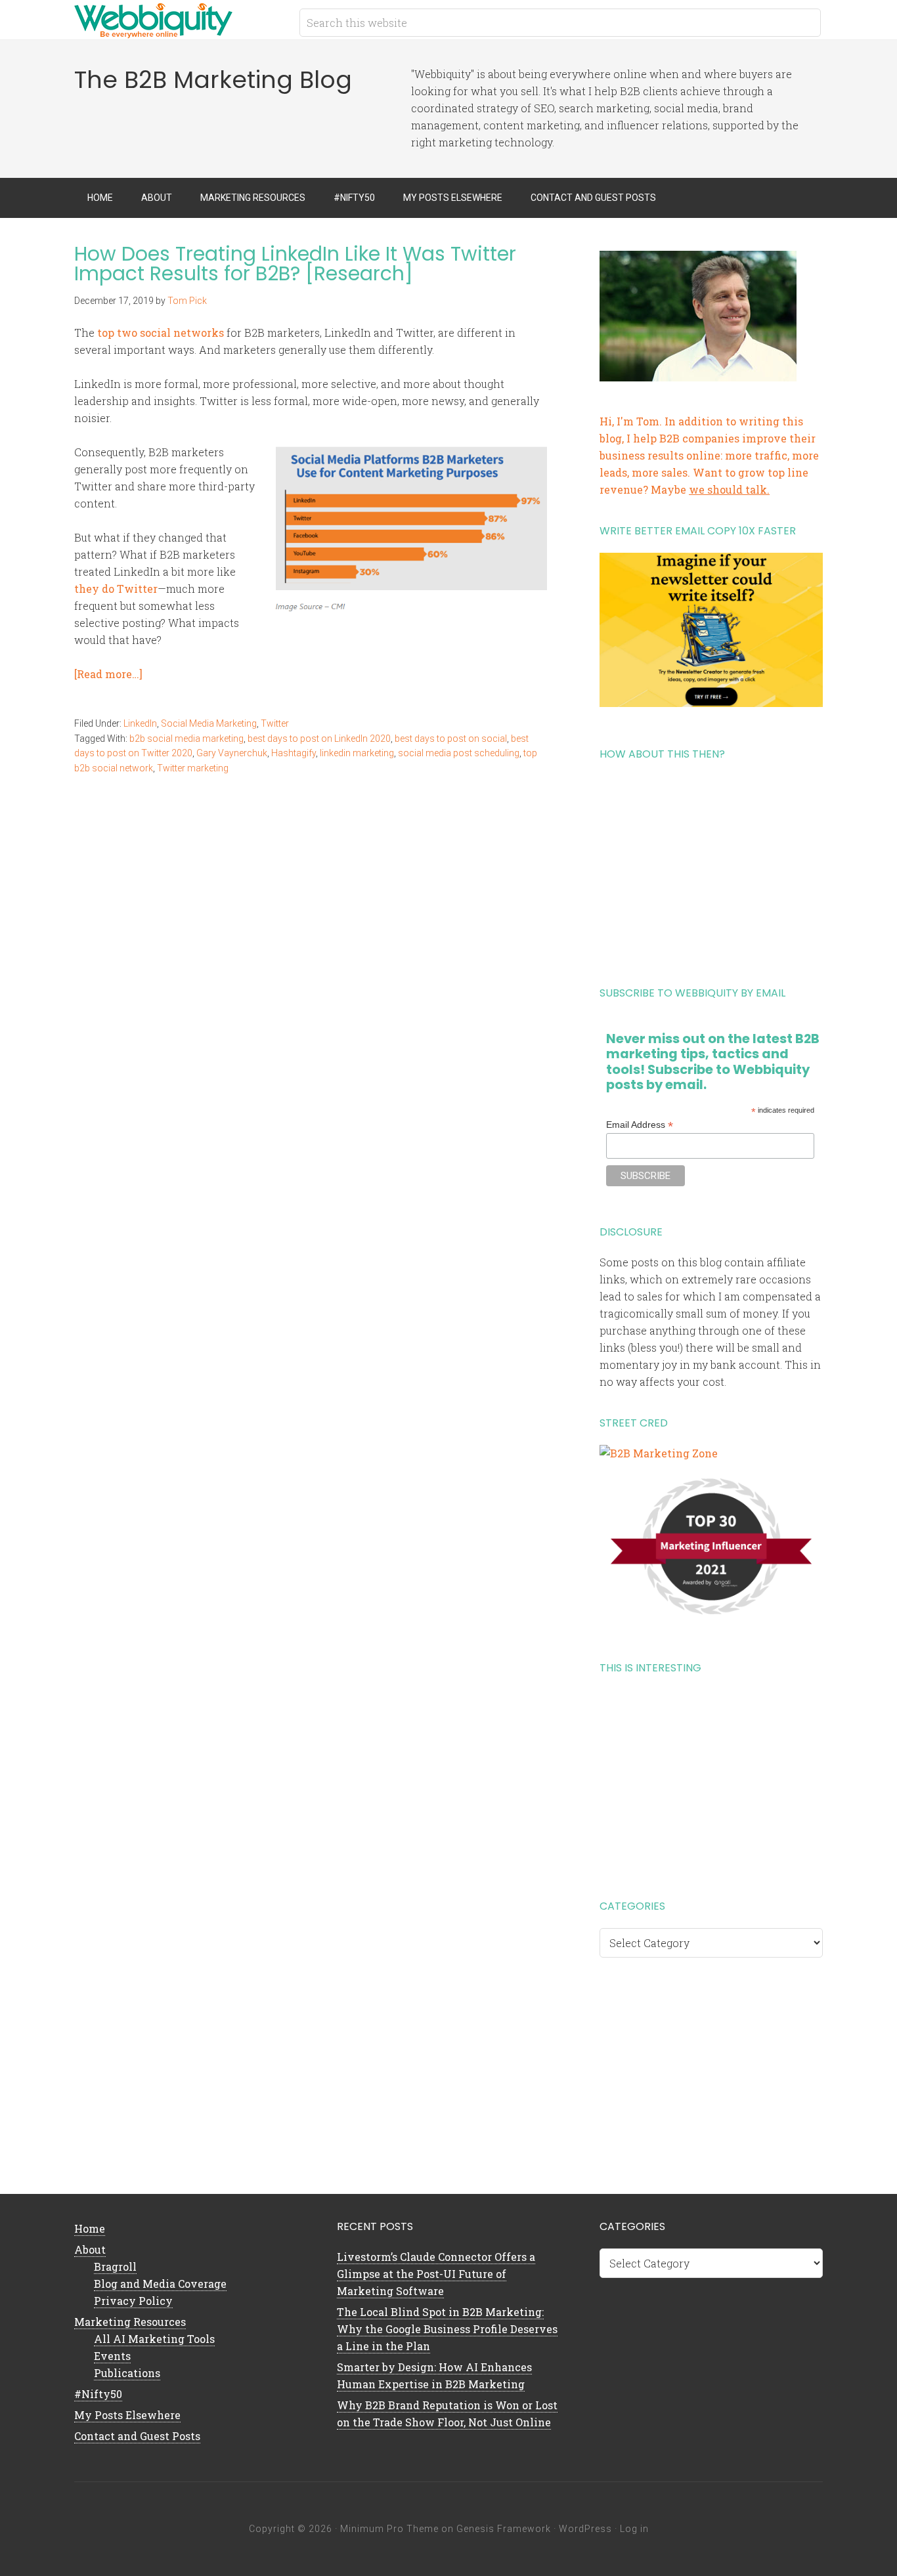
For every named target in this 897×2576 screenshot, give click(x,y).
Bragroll (115, 2266)
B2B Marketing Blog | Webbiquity (179, 20)
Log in (634, 2529)
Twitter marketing (193, 768)
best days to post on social (451, 739)
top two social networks (161, 333)
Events (112, 2356)
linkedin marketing (357, 753)
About (90, 2249)
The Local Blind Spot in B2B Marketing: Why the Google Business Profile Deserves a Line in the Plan (447, 2329)
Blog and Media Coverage (160, 2284)
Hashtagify (294, 753)
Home (90, 2228)
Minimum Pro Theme (389, 2529)
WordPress (585, 2529)
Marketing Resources (130, 2322)
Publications (127, 2373)
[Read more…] (108, 674)
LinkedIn (140, 723)
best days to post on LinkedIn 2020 (319, 739)
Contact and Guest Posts (137, 2436)
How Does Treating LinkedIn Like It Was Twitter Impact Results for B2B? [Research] (295, 264)
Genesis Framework (504, 2529)
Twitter (275, 723)
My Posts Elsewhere (127, 2415)
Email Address (640, 1125)
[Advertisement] (711, 869)
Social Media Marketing (209, 723)
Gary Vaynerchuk (232, 753)
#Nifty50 (98, 2394)
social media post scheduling (459, 753)
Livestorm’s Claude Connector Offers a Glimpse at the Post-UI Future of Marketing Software (436, 2274)
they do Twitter (116, 589)
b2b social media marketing (186, 739)
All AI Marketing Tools (154, 2339)
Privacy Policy (133, 2301)
